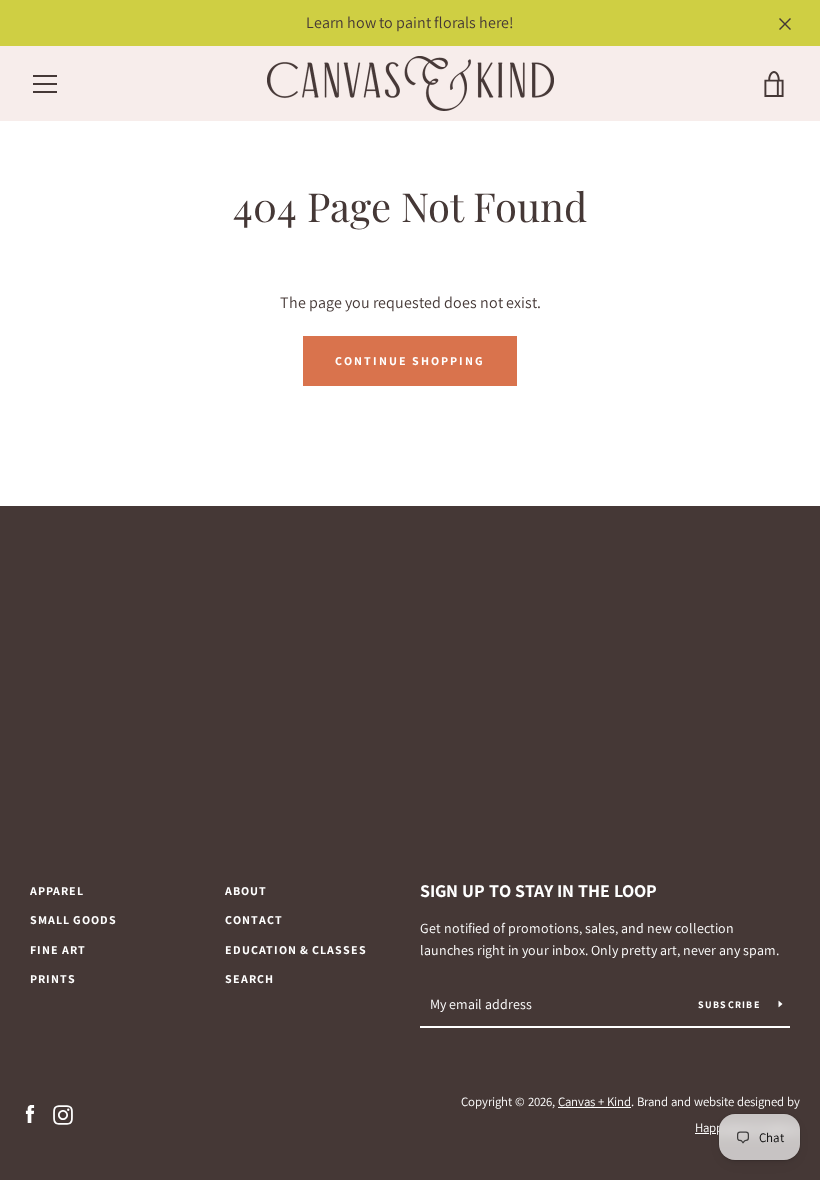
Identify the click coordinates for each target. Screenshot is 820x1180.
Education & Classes (296, 949)
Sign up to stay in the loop (538, 890)
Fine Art (58, 949)
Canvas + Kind (594, 1101)
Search (249, 978)
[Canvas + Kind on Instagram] (63, 1113)
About (246, 890)
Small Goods (73, 919)
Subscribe (731, 1004)
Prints (53, 978)
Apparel (57, 890)
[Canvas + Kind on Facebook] (30, 1113)
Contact (254, 919)
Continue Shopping (410, 360)
